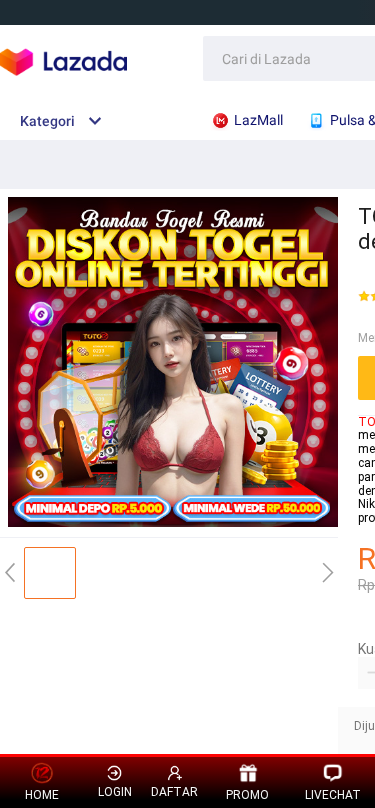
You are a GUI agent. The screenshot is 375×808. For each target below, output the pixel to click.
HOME (42, 795)
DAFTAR (174, 792)
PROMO (247, 795)
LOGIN (115, 792)
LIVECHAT (333, 795)
